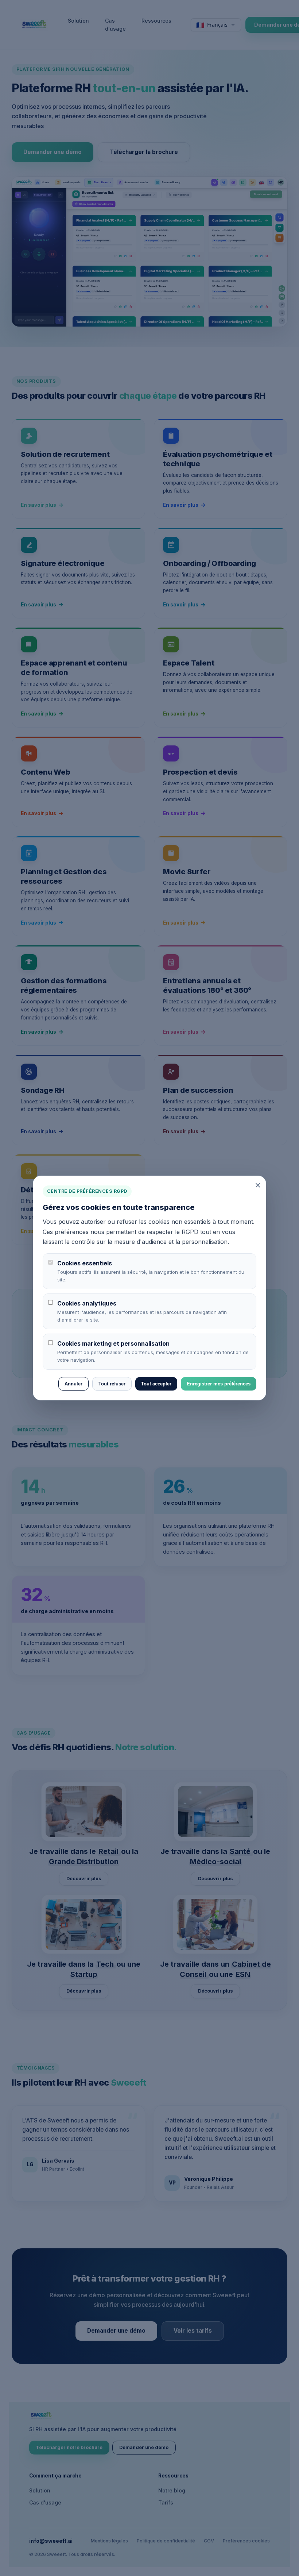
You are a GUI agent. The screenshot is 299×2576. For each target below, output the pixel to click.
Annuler (73, 1384)
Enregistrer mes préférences (219, 1384)
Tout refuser (112, 1384)
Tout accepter (156, 1384)
